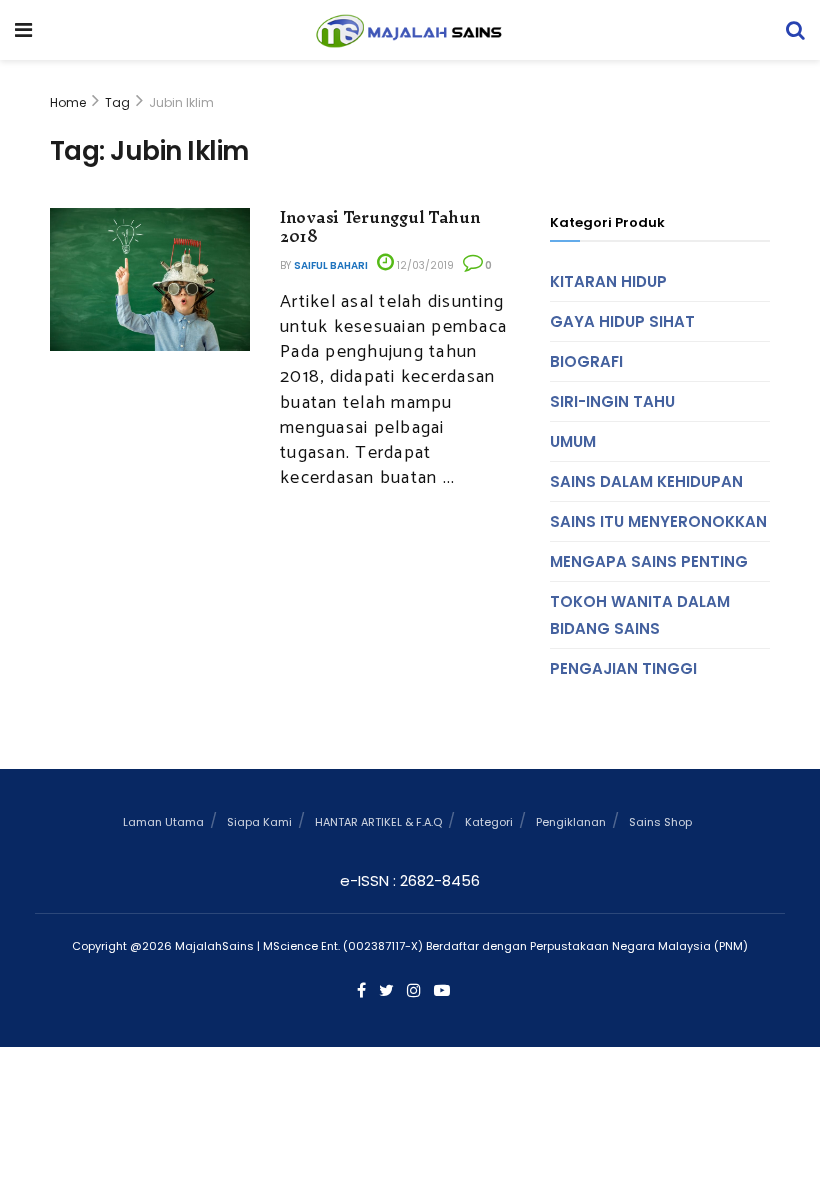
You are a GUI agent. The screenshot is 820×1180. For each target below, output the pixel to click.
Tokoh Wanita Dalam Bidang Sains (640, 615)
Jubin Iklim (181, 102)
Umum (573, 441)
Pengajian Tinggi (623, 668)
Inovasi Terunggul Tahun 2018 (380, 227)
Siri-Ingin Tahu (612, 401)
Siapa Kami (259, 822)
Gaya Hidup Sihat (622, 321)
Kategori (489, 822)
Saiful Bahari (331, 265)
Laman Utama (163, 822)
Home (68, 102)
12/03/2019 (424, 265)
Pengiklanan (571, 822)
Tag (117, 102)
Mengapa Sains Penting (649, 561)
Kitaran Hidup (608, 281)
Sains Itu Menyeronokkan (658, 521)
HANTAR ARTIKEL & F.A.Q (378, 822)
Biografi (586, 361)
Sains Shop (660, 822)
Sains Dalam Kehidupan (646, 481)
